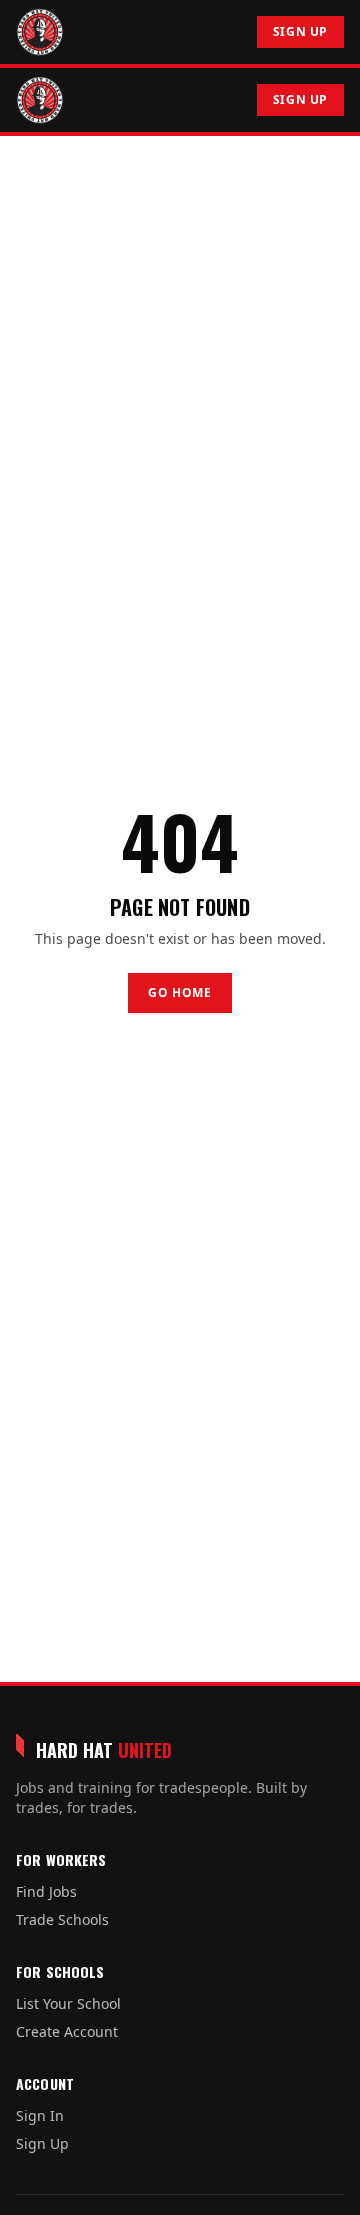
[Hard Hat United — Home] (40, 32)
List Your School (68, 2003)
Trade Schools (62, 1919)
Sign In (40, 2115)
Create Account (67, 2031)
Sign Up (300, 31)
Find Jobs (46, 1891)
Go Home (179, 992)
